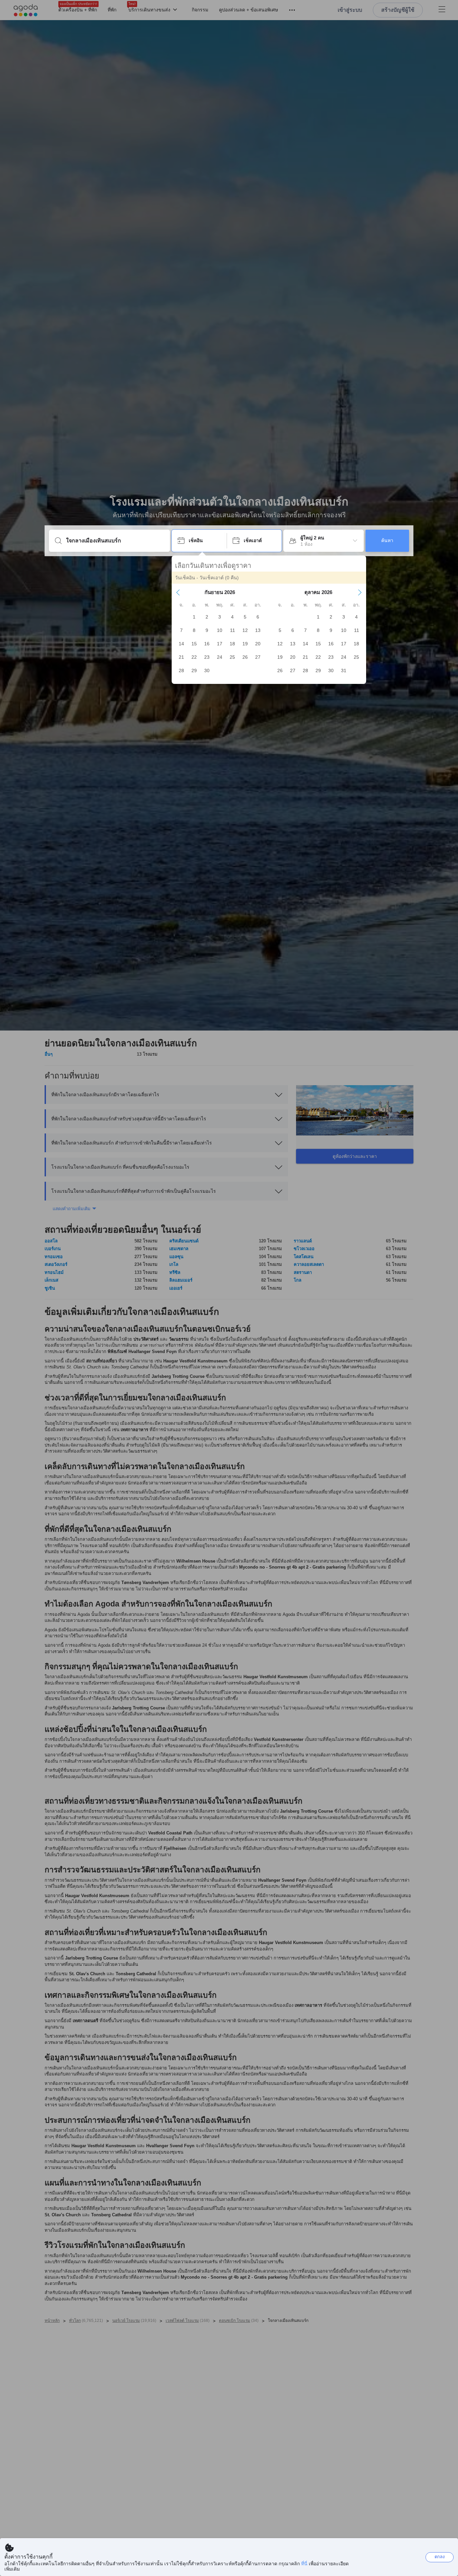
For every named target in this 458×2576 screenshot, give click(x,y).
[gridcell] (194, 617)
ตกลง (440, 2557)
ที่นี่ (304, 2564)
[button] (178, 592)
